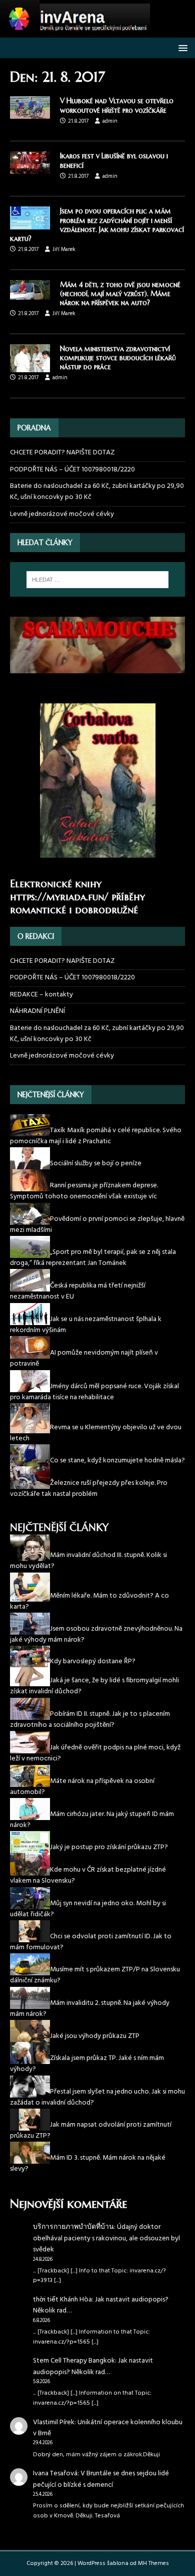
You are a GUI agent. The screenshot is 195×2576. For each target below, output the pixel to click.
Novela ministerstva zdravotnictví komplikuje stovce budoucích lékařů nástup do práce (118, 358)
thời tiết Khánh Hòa (62, 2300)
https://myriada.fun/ (59, 897)
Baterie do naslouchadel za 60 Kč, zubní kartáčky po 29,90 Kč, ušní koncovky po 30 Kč (97, 492)
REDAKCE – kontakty (41, 995)
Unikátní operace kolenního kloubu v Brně (108, 2428)
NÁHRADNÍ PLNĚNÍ (37, 1011)
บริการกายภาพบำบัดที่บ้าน (73, 2227)
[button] (181, 47)
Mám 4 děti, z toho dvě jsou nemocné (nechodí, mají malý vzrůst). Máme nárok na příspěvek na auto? (120, 294)
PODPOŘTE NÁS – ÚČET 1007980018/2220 (73, 470)
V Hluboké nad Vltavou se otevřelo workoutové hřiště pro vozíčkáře (117, 105)
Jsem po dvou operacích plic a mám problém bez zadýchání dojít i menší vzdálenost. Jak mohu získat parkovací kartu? (97, 225)
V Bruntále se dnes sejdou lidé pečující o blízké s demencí (101, 2479)
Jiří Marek (64, 249)
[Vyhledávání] (98, 580)
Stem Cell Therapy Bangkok (74, 2361)
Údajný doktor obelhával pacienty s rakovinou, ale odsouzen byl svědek (106, 2238)
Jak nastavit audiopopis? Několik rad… (101, 2305)
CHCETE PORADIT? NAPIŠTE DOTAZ (62, 453)
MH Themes (153, 2563)
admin (110, 121)
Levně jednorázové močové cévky (62, 514)
